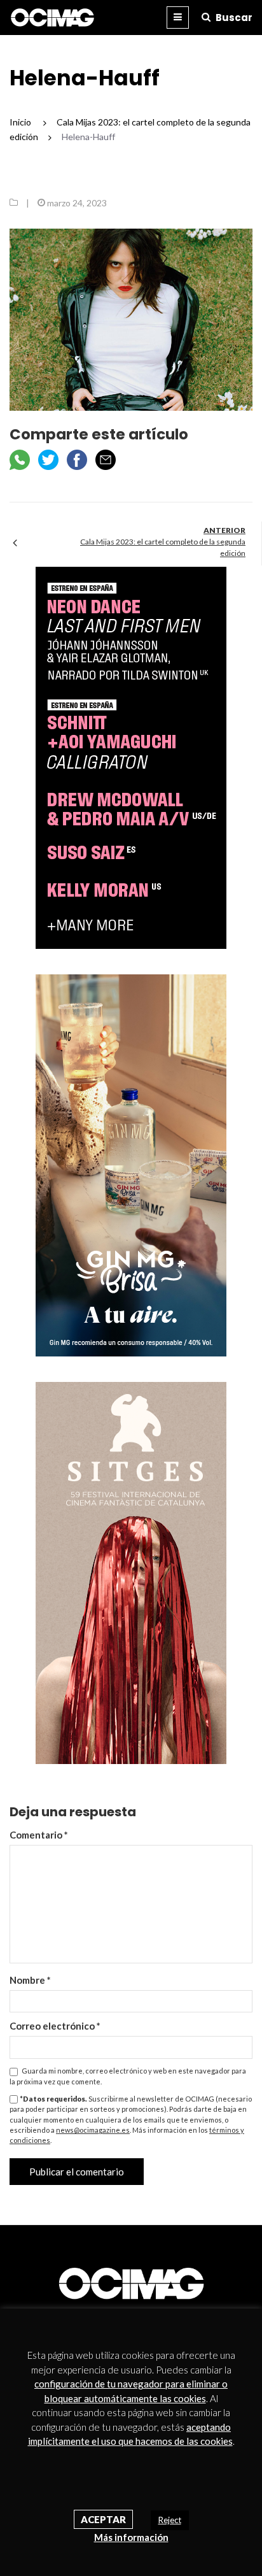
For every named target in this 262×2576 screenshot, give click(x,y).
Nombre (30, 1980)
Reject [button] (170, 2520)
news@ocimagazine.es (93, 2130)
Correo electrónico (55, 2026)
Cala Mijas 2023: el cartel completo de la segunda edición (163, 547)
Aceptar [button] (103, 2519)
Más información (131, 2537)
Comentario (39, 1835)
